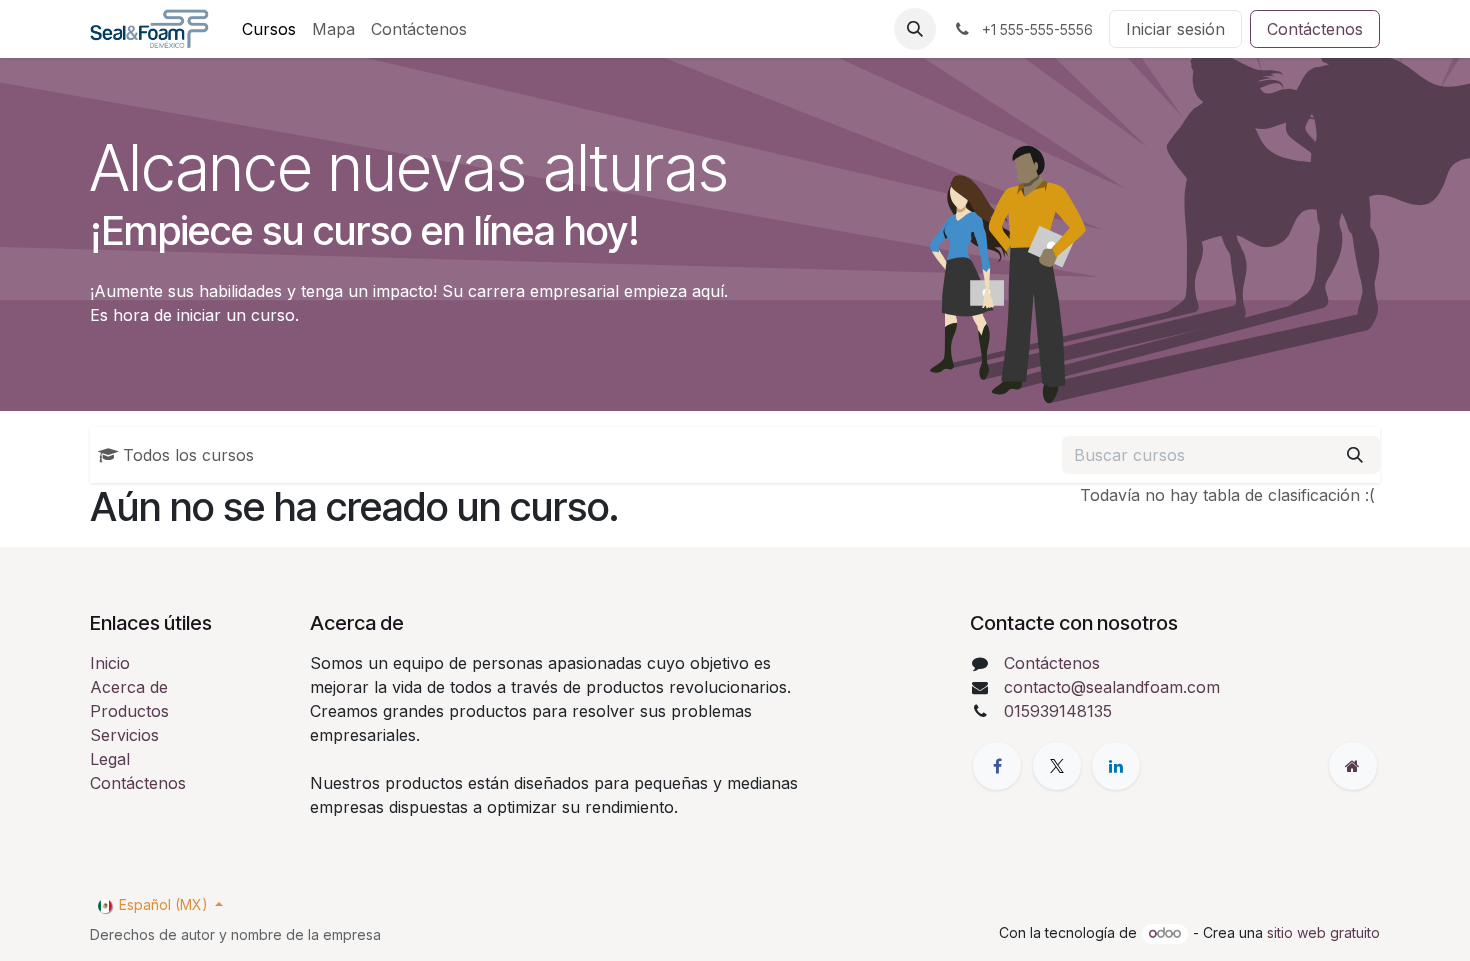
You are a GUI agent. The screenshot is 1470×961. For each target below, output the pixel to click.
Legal (110, 759)
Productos (129, 711)
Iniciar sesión (1175, 29)
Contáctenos (1315, 29)
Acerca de (129, 687)
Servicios (124, 735)
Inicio (110, 663)
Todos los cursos (188, 455)
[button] (915, 29)
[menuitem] (269, 29)
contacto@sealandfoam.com (1112, 687)
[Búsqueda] (1355, 455)
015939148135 (1058, 711)
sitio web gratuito (1323, 932)
